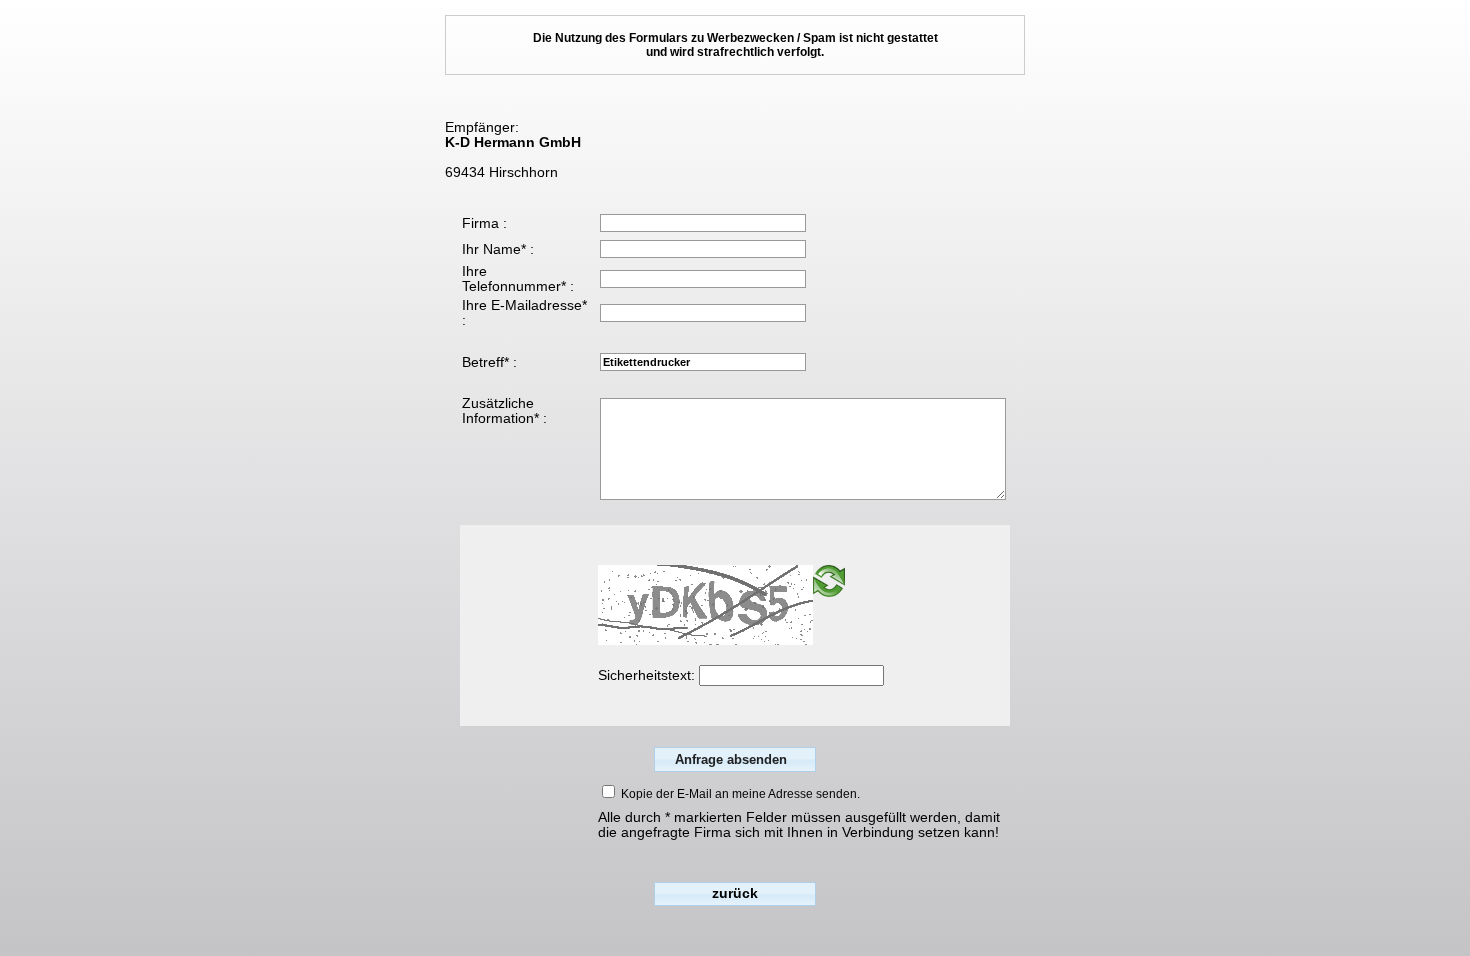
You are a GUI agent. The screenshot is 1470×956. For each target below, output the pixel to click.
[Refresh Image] (829, 592)
